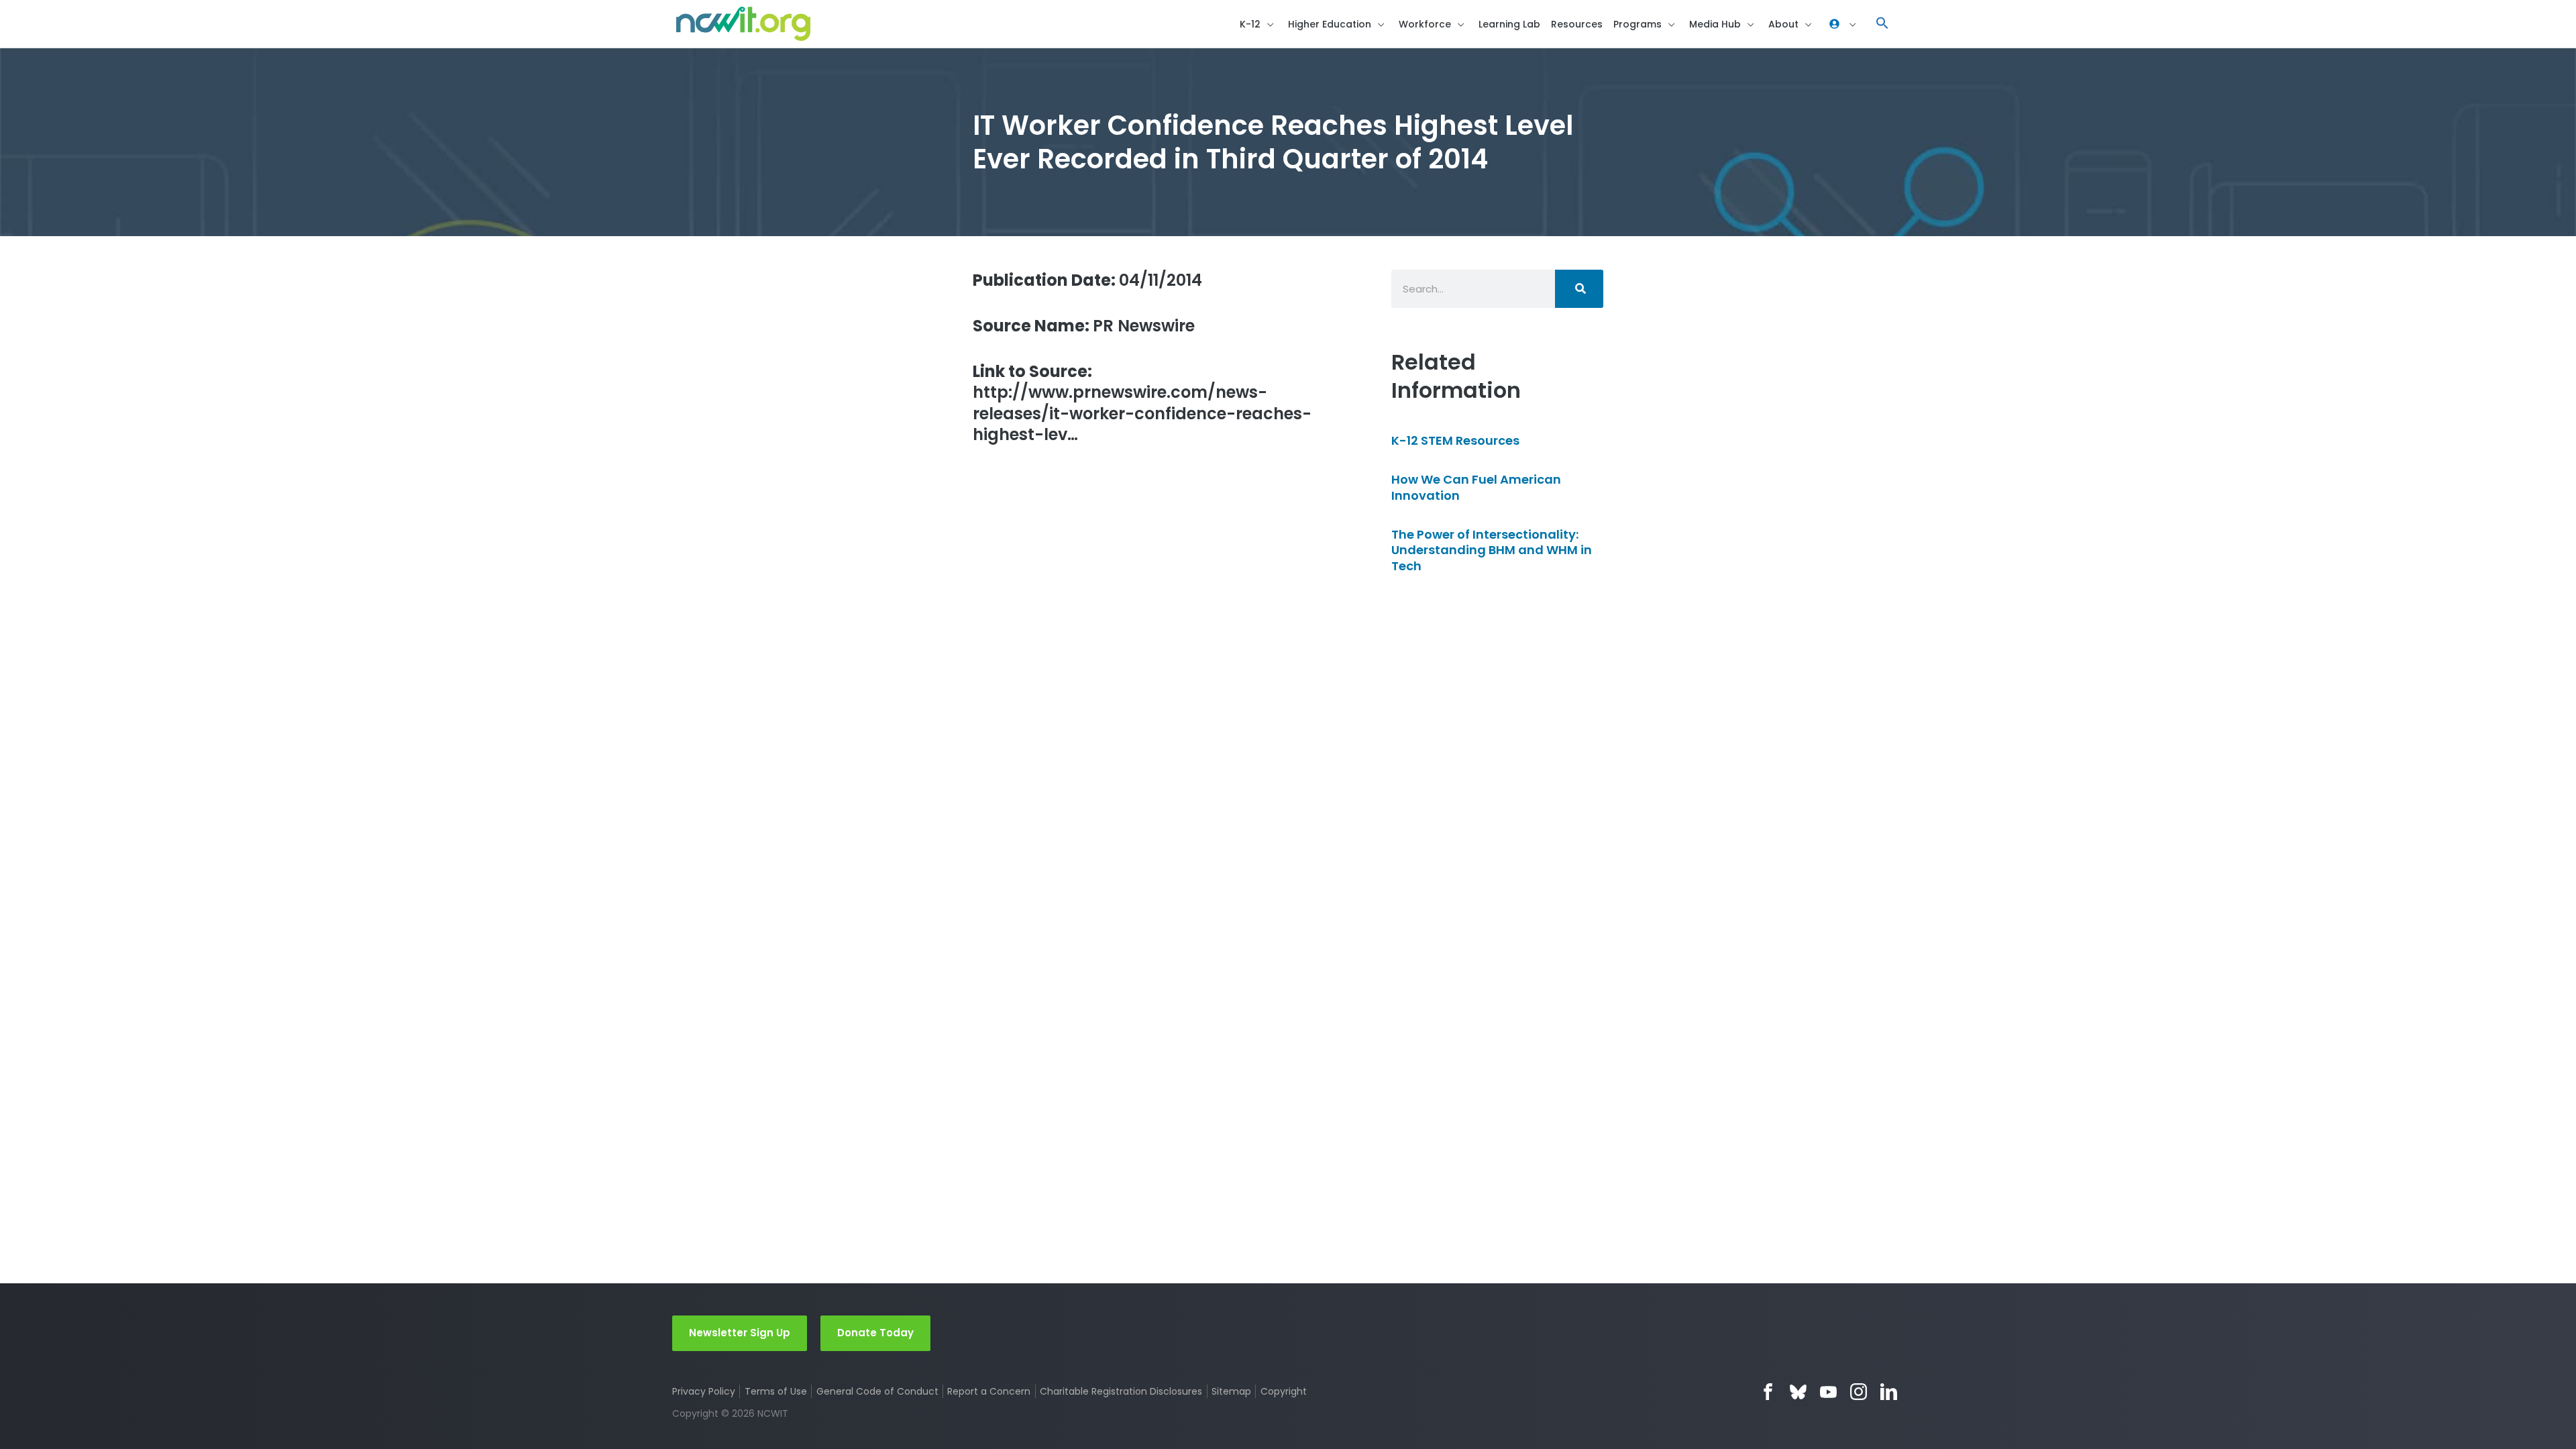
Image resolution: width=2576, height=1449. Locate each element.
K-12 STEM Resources (1455, 440)
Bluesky (1798, 1392)
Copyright (1283, 1391)
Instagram (1859, 1392)
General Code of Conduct (877, 1391)
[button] (1882, 24)
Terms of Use (776, 1391)
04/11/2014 (1087, 280)
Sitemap (1231, 1391)
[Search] (1579, 289)
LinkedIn (1889, 1392)
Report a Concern (989, 1391)
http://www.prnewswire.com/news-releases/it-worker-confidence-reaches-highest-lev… (1142, 403)
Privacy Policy (704, 1391)
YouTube (1828, 1392)
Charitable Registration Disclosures (1121, 1391)
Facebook (1768, 1392)
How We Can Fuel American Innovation (1476, 487)
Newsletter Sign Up (740, 1333)
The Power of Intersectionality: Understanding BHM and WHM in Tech (1492, 550)
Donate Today (875, 1333)
